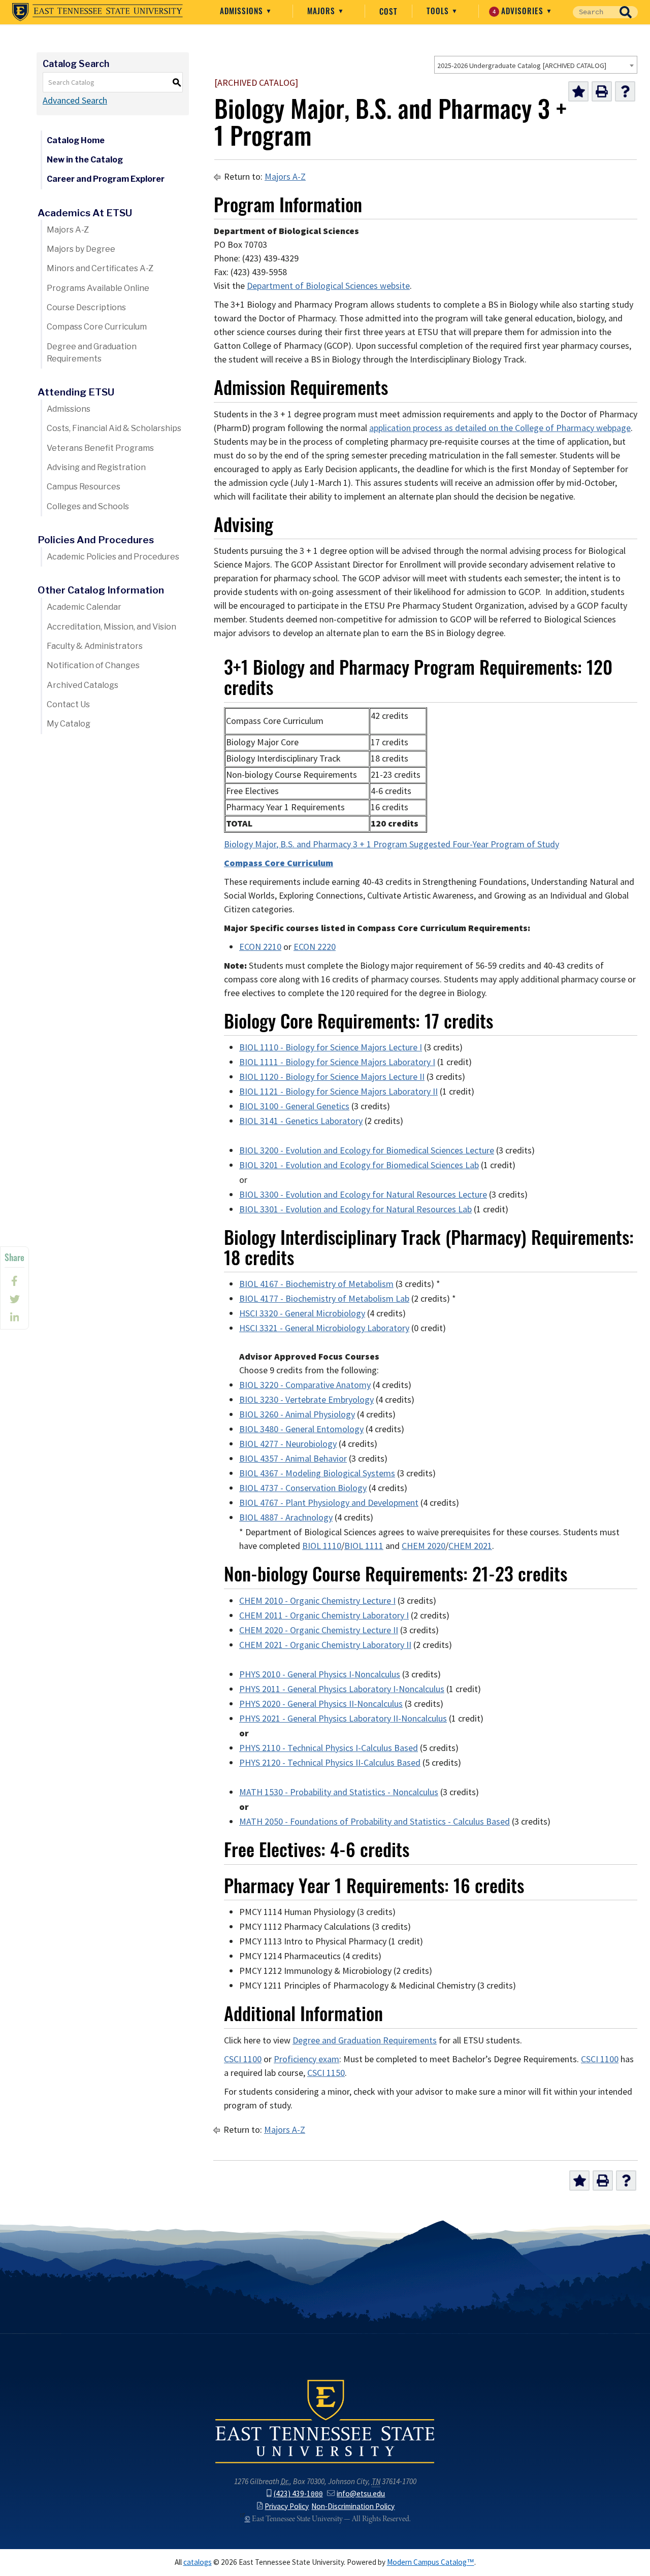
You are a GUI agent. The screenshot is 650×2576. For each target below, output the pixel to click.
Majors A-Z (68, 230)
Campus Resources (84, 487)
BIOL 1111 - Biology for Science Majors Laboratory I (337, 1062)
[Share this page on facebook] (14, 1281)
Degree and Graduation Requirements (92, 353)
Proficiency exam (306, 2059)
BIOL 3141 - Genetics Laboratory (301, 1121)
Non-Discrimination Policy (353, 2506)
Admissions (243, 11)
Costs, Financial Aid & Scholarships (114, 428)
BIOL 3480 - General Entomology (301, 1429)
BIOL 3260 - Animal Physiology (297, 1414)
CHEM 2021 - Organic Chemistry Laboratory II (325, 1645)
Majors (322, 11)
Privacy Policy (287, 2506)
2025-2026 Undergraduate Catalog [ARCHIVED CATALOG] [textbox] (522, 65)
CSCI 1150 (326, 2073)
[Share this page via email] (14, 1317)
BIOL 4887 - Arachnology (286, 1517)
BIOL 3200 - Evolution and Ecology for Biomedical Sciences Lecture (367, 1150)
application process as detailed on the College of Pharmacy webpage (500, 428)
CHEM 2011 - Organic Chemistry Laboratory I (324, 1615)
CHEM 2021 (470, 1546)
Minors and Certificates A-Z (100, 268)
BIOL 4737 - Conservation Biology (303, 1488)
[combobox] (536, 65)
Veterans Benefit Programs (100, 448)
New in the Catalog (85, 160)
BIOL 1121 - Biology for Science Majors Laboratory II (338, 1092)
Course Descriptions (86, 307)
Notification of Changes (93, 665)
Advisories (519, 11)
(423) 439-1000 (298, 2494)
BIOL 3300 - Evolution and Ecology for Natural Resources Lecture (363, 1195)
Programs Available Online (98, 288)
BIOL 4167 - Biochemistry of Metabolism (316, 1284)
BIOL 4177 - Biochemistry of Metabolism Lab (324, 1299)
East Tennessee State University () (97, 12)
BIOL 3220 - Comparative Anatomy (305, 1385)
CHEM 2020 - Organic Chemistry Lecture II (319, 1630)
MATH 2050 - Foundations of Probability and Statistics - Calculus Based (375, 1822)
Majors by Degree (81, 249)
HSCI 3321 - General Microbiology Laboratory (324, 1328)
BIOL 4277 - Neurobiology (288, 1444)
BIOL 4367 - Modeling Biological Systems (317, 1473)
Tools (439, 11)
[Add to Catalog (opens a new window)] (578, 91)
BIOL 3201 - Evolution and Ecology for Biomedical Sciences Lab (359, 1165)
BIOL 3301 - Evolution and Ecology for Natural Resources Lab (355, 1209)
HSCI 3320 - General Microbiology (302, 1313)
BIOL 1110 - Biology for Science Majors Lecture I (331, 1047)
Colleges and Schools (88, 506)
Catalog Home (76, 140)
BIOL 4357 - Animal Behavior (293, 1459)
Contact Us (68, 704)
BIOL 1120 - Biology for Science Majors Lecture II (332, 1077)
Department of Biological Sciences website (328, 286)
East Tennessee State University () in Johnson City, (325, 2421)
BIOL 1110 (322, 1546)
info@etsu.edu (361, 2494)
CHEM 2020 (424, 1546)
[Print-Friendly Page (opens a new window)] (602, 91)
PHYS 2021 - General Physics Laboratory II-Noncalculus (343, 1719)
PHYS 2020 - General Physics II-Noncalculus (321, 1704)
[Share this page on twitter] (14, 1299)
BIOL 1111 (364, 1546)
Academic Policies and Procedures (113, 557)
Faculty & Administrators (95, 646)
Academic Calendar (84, 607)
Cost (388, 11)
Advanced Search (75, 101)
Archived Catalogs (83, 685)
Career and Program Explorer (106, 179)
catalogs (198, 2562)
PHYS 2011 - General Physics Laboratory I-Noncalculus (342, 1689)
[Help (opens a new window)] (625, 91)
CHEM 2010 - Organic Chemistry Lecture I (317, 1601)
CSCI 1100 (243, 2059)
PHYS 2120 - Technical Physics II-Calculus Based (330, 1763)
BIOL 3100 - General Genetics (294, 1106)
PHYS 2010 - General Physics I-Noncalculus (320, 1674)
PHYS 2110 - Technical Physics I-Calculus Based (329, 1748)
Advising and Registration (96, 467)
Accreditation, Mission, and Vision (111, 627)
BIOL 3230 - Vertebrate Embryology (306, 1400)
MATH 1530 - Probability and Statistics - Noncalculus (339, 1792)
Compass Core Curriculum (97, 327)
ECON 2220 (315, 947)
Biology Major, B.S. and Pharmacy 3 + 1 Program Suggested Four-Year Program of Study (392, 844)
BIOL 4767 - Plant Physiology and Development (329, 1503)
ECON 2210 (260, 947)
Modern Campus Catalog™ (431, 2562)
